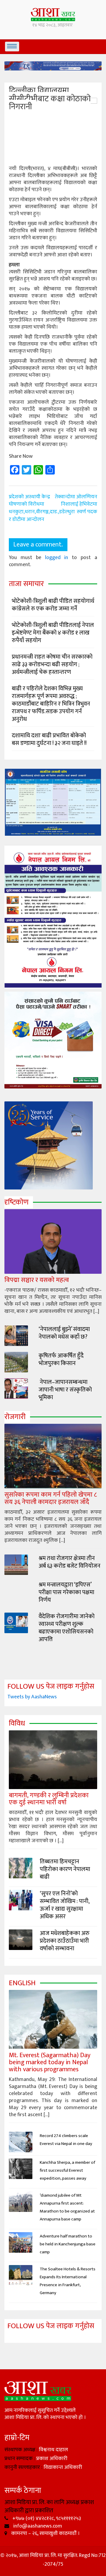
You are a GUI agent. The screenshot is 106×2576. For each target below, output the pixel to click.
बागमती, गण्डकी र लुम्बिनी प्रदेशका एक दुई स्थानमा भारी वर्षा (49, 1799)
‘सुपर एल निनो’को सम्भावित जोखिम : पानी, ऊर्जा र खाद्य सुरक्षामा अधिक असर (64, 1905)
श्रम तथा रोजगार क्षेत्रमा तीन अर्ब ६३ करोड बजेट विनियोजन (69, 1562)
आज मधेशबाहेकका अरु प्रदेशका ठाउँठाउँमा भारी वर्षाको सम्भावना (65, 1941)
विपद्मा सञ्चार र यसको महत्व (37, 1280)
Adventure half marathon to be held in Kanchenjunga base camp (68, 2244)
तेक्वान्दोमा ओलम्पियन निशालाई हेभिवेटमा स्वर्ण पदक (76, 504)
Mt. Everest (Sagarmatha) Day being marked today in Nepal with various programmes (50, 2062)
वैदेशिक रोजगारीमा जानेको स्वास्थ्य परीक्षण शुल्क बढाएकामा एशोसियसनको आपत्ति (67, 1628)
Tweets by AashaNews (32, 1697)
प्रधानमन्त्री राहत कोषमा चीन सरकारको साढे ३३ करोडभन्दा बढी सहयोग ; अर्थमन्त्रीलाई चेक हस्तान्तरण (52, 664)
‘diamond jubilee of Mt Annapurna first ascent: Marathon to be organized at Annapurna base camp (67, 2207)
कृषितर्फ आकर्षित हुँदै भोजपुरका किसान (61, 1359)
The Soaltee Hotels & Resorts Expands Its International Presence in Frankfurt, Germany (68, 2281)
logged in (57, 558)
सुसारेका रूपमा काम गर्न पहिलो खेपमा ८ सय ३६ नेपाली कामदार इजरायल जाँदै (51, 1498)
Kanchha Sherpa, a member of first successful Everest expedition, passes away (67, 2170)
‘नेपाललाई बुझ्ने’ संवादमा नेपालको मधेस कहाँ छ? (64, 1333)
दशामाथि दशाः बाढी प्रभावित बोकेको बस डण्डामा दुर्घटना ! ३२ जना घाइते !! (49, 739)
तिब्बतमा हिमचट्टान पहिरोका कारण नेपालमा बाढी (65, 1869)
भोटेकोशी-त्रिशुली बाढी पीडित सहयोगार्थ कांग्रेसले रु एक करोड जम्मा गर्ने (53, 605)
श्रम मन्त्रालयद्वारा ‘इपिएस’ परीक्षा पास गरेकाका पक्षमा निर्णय (66, 1592)
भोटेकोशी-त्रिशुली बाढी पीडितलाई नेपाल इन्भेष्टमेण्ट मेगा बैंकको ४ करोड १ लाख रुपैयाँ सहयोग (53, 633)
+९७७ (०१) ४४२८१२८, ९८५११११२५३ (46, 2518)
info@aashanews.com (37, 2526)
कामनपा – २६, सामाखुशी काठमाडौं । (45, 2533)
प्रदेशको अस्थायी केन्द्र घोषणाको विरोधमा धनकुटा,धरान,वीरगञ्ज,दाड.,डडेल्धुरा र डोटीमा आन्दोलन (42, 508)
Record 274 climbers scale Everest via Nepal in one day (66, 2140)
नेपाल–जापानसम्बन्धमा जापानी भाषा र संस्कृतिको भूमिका (65, 1390)
